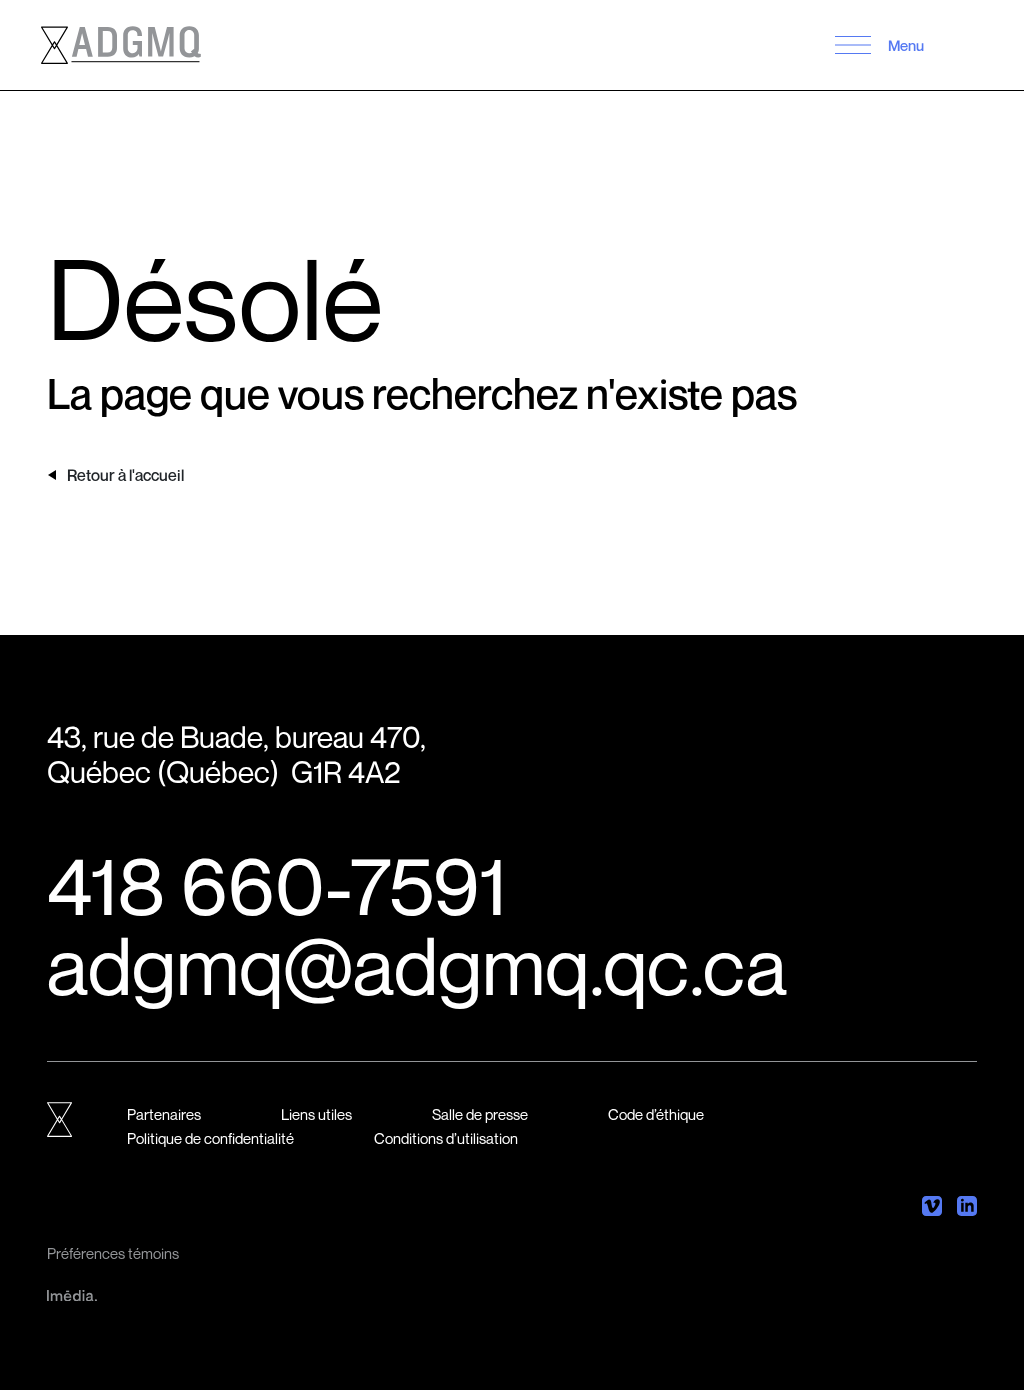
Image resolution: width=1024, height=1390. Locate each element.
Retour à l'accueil (125, 475)
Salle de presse (480, 1114)
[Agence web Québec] (72, 1293)
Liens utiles (316, 1114)
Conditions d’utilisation (446, 1138)
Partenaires (164, 1114)
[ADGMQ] (121, 45)
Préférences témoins (113, 1253)
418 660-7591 (277, 885)
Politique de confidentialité (210, 1138)
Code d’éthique (656, 1114)
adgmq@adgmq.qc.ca (417, 965)
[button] (853, 45)
